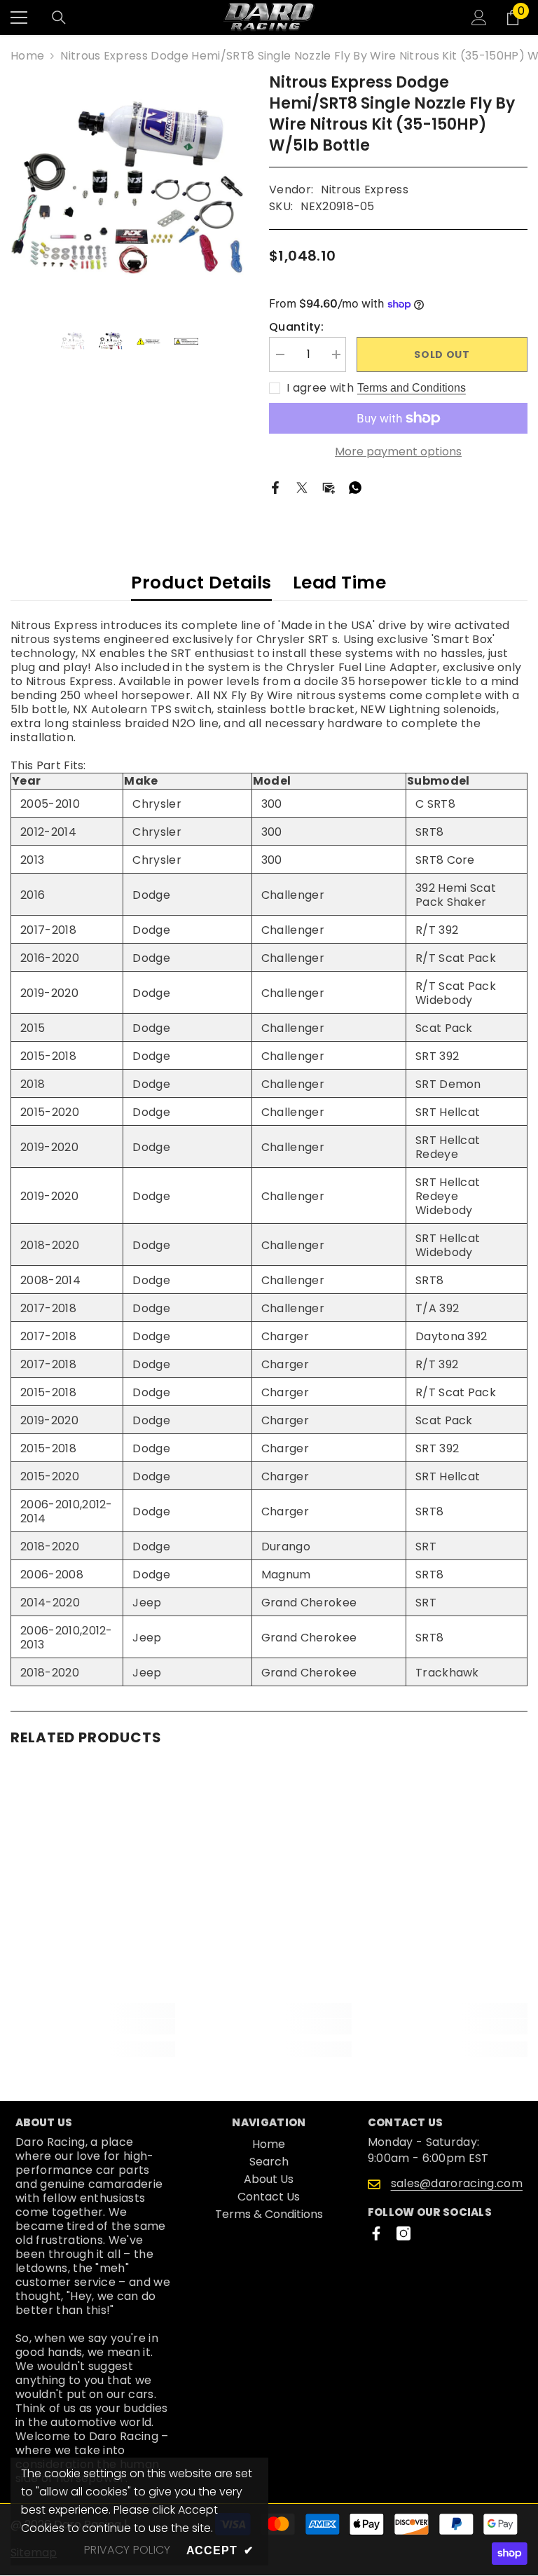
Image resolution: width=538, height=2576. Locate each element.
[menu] (19, 18)
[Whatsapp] (355, 487)
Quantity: (296, 327)
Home (27, 56)
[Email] (329, 487)
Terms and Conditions (412, 388)
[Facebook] (275, 487)
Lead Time (340, 583)
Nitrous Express (365, 190)
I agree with (320, 388)
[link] (93, 2027)
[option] (129, 191)
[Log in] (479, 18)
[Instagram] (403, 2233)
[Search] (59, 18)
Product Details (201, 583)
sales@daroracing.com (457, 2183)
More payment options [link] (398, 452)
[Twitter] (302, 487)
